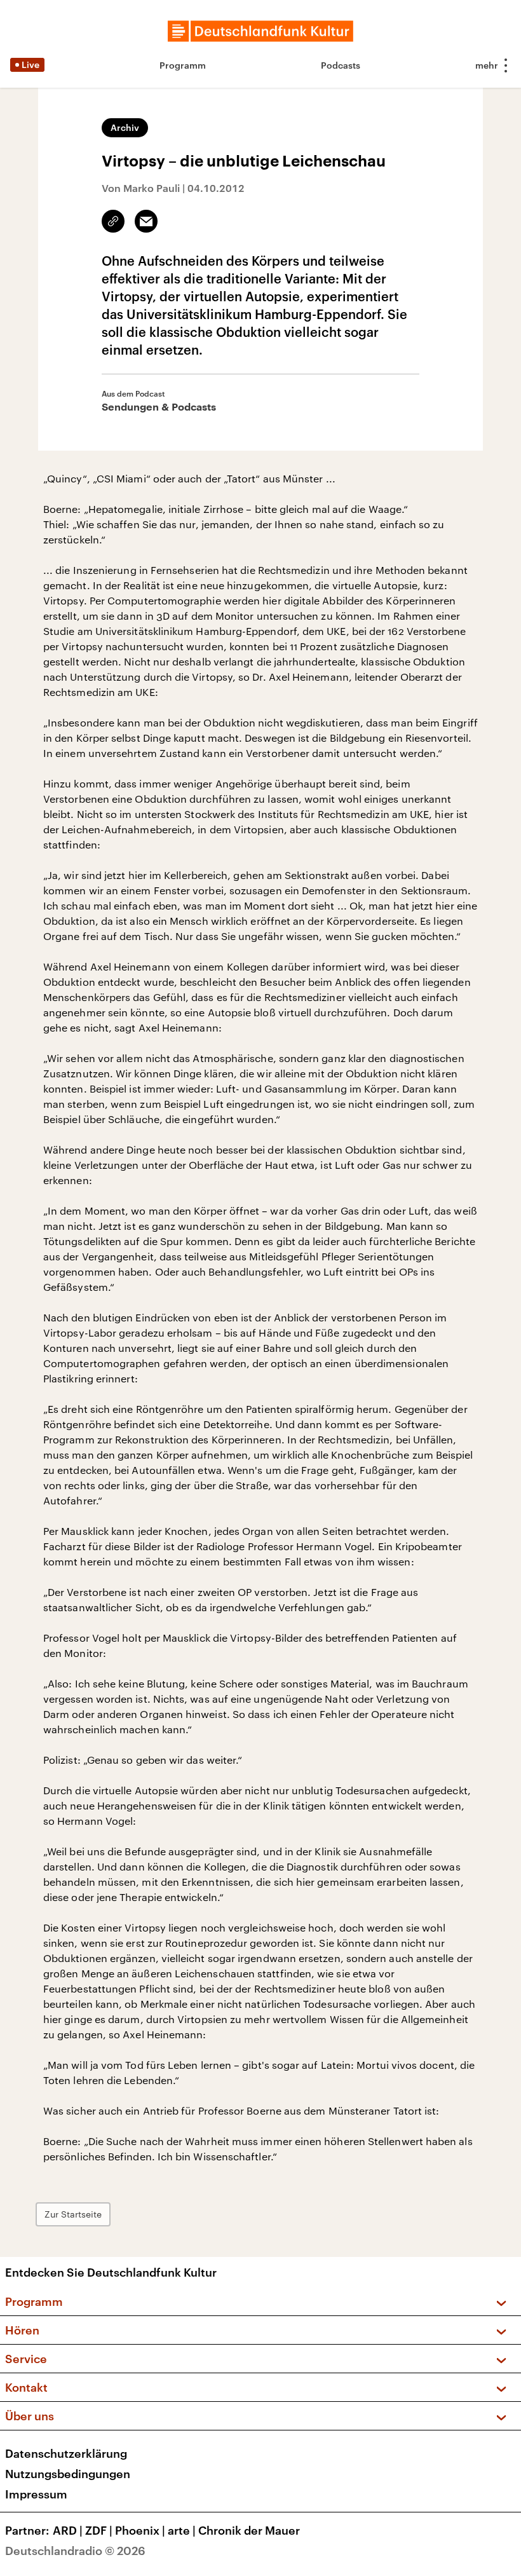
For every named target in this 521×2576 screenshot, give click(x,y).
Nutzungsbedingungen (68, 2474)
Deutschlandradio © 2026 (75, 2551)
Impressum (36, 2494)
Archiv (125, 127)
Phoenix (140, 2530)
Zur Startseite (73, 2214)
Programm (183, 65)
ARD (68, 2530)
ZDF (99, 2530)
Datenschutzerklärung (66, 2453)
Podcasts (341, 65)
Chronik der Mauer (249, 2530)
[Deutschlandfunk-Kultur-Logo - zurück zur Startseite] (260, 31)
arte (182, 2530)
